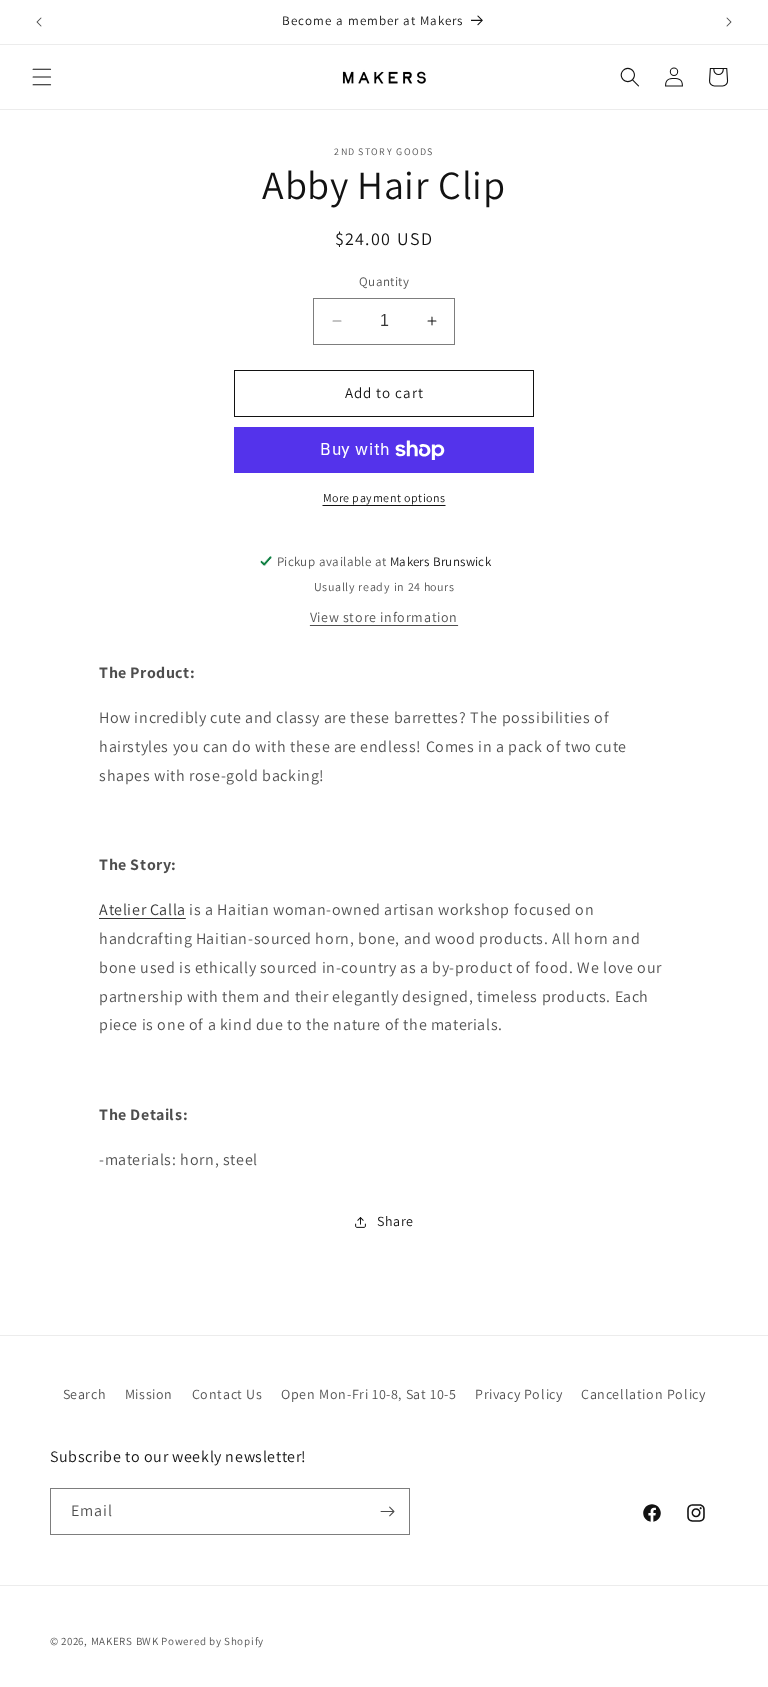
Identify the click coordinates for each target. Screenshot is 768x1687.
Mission (149, 1394)
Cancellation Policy (643, 1394)
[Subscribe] (387, 1511)
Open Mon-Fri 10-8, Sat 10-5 (368, 1394)
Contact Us (227, 1394)
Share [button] (395, 1221)
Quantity (384, 281)
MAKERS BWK (125, 1641)
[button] (42, 77)
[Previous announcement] (39, 22)
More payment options (384, 497)
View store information (384, 617)
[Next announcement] (729, 22)
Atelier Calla (142, 909)
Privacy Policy (518, 1394)
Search (85, 1394)
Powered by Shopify (212, 1641)
